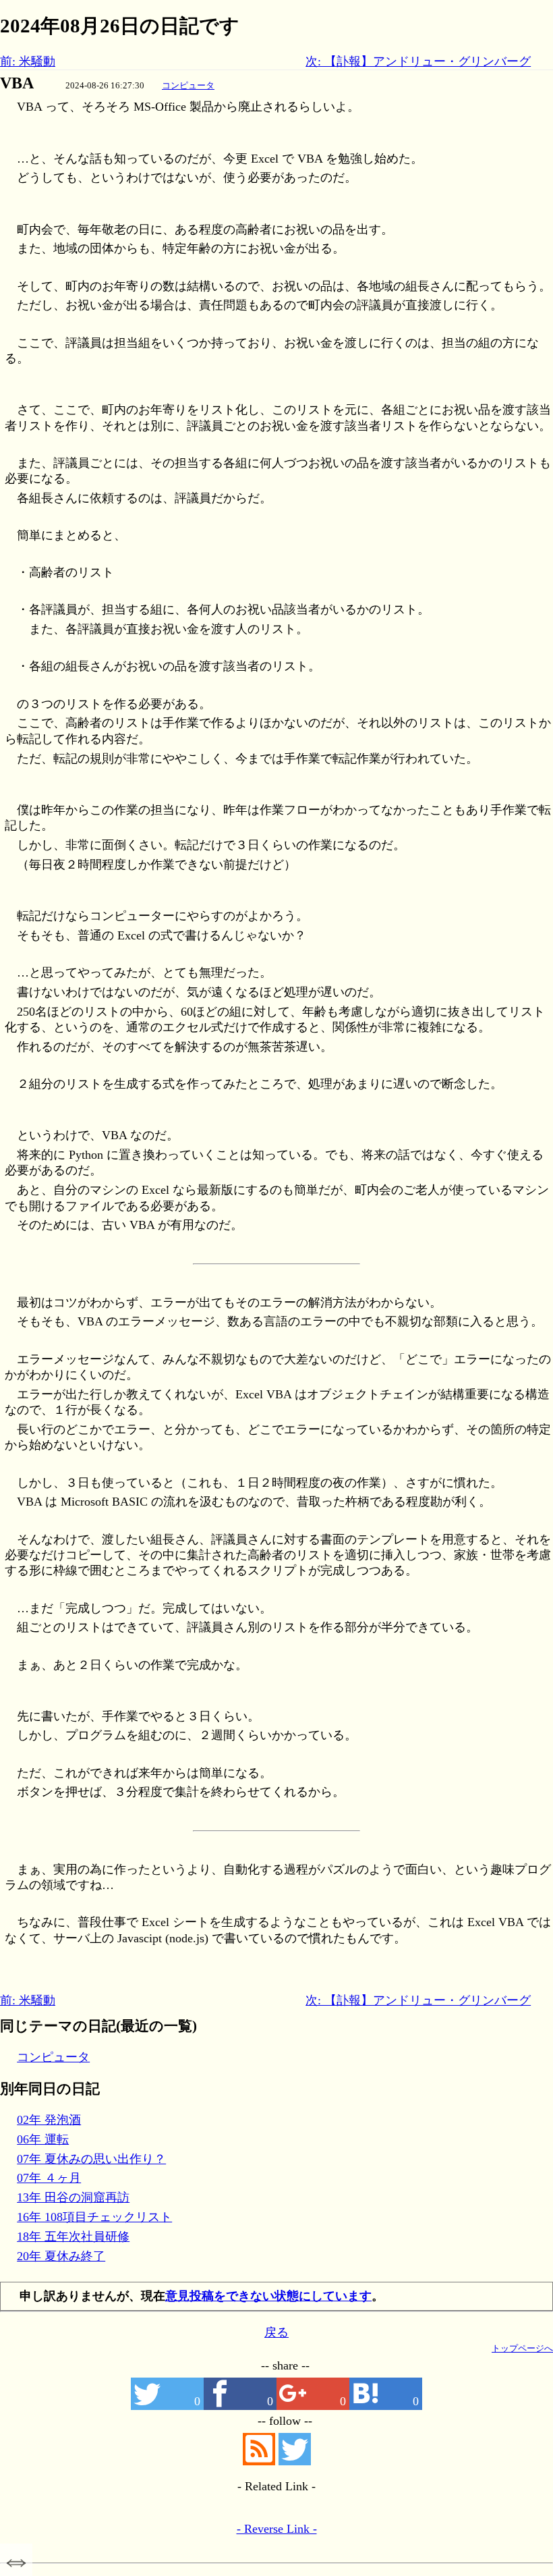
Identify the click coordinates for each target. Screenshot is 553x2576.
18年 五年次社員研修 (73, 2237)
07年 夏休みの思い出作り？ (91, 2159)
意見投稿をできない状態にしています (268, 2296)
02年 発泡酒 (49, 2120)
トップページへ (522, 2348)
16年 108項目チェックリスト (94, 2217)
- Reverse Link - (277, 2529)
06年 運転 (43, 2139)
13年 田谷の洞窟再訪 (73, 2197)
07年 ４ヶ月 (49, 2178)
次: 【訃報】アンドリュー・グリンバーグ (418, 61)
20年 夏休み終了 (61, 2256)
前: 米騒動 (28, 61)
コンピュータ (188, 85)
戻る (276, 2332)
